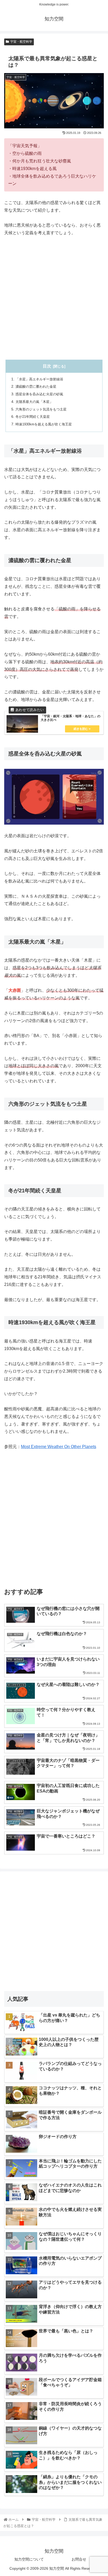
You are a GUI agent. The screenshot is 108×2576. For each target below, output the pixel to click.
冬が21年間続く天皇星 (33, 417)
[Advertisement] (54, 298)
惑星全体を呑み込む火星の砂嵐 (39, 394)
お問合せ (79, 2559)
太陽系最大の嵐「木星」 (34, 402)
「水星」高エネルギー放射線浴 (39, 379)
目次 (47, 366)
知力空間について (29, 2559)
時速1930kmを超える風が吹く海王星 (44, 424)
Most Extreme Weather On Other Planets (59, 1447)
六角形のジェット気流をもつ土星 (41, 409)
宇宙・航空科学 (21, 42)
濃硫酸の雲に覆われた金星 (36, 387)
